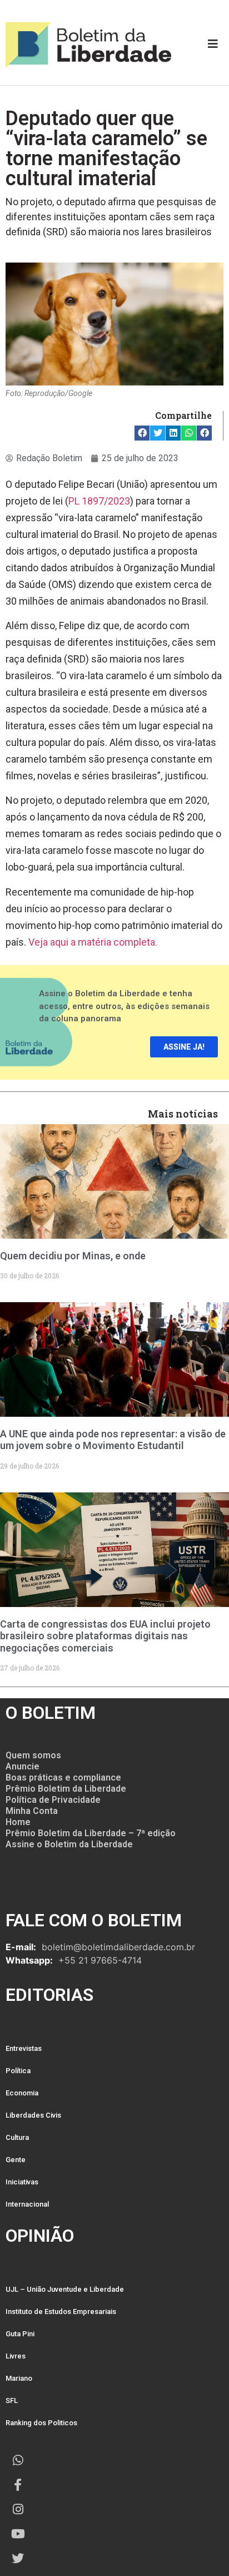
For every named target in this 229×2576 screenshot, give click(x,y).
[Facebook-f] (18, 2485)
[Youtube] (18, 2534)
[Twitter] (18, 2558)
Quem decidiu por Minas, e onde (73, 1256)
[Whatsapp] (18, 2460)
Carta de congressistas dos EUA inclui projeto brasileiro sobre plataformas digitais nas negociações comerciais (105, 1636)
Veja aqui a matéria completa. (93, 942)
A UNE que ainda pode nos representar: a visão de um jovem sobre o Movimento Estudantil (113, 1440)
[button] (142, 433)
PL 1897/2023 (99, 501)
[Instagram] (18, 2509)
